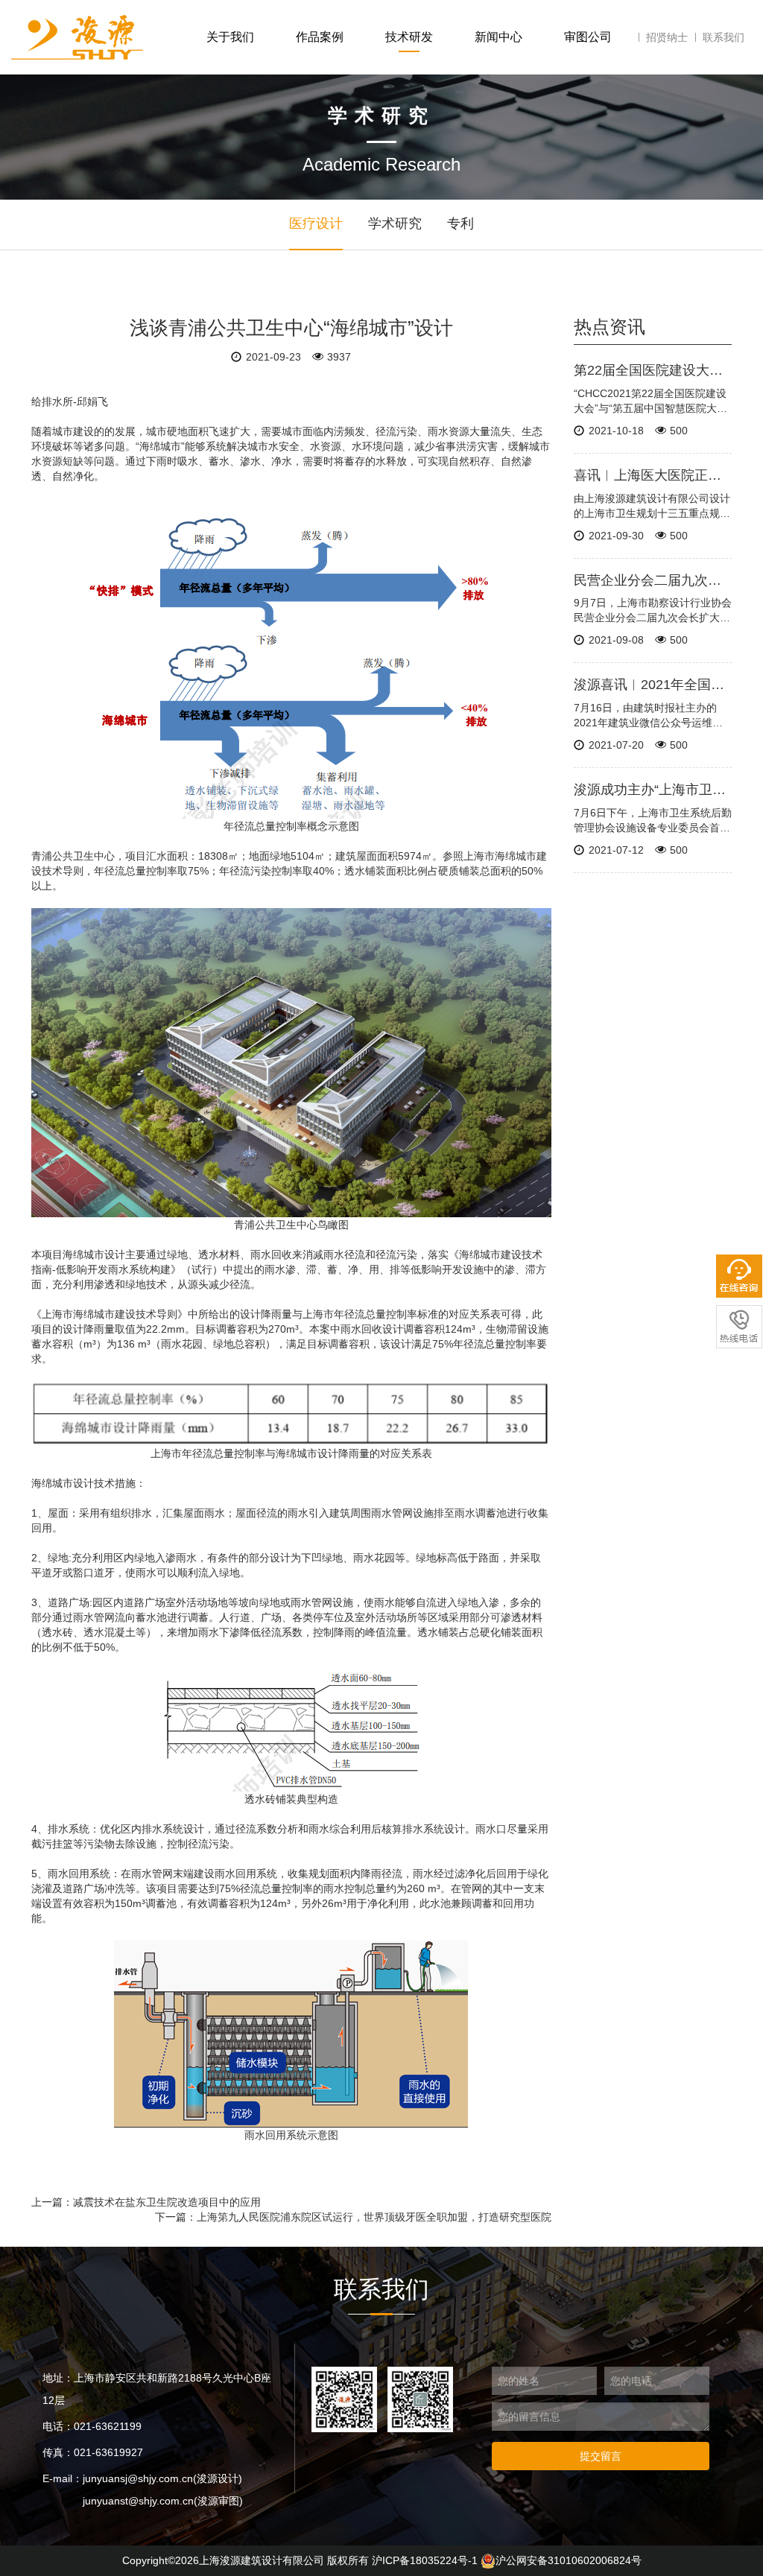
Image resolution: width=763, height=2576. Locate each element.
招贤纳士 (667, 37)
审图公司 (588, 37)
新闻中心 (498, 37)
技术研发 (409, 37)
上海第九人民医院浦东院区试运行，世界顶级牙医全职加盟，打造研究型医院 (374, 2217)
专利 (460, 223)
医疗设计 (316, 223)
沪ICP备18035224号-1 (425, 2560)
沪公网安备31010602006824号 (569, 2560)
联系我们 (724, 37)
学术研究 (395, 223)
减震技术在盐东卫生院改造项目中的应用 (167, 2202)
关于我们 (230, 37)
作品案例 (320, 37)
